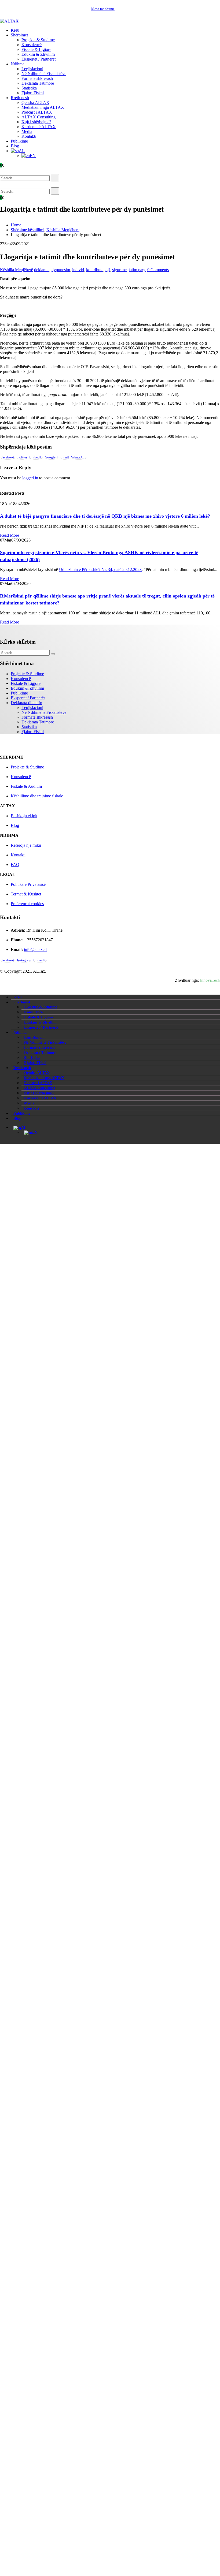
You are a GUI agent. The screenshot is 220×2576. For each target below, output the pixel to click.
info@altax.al (35, 949)
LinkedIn (36, 457)
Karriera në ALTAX (39, 127)
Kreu (15, 30)
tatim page (137, 270)
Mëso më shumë (103, 9)
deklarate (42, 270)
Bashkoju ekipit (24, 816)
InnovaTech (210, 980)
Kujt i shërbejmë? (36, 122)
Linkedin (40, 960)
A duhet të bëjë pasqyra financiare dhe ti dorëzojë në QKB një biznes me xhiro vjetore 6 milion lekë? (105, 516)
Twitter (22, 457)
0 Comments (158, 270)
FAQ (15, 865)
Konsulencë (32, 45)
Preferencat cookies (27, 904)
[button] (8, 171)
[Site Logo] (9, 21)
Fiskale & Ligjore (36, 49)
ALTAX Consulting (38, 117)
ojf (108, 270)
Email (65, 457)
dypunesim (61, 270)
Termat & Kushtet (26, 894)
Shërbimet (19, 35)
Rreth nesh (20, 98)
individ (78, 270)
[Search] (55, 178)
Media (27, 131)
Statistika (29, 88)
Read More (10, 535)
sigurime (119, 270)
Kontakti (29, 136)
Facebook (8, 457)
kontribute (95, 270)
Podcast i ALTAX (37, 112)
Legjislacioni (32, 69)
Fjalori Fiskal (33, 93)
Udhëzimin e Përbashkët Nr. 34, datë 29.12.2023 (100, 570)
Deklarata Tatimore (38, 83)
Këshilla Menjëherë (16, 270)
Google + (52, 457)
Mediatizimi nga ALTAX (43, 107)
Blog (15, 146)
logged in (30, 478)
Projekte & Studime (38, 40)
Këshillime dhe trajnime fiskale (37, 796)
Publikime (19, 141)
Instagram (24, 960)
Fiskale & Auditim (26, 786)
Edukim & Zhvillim (38, 54)
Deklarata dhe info (26, 703)
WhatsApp (79, 457)
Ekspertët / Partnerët (38, 59)
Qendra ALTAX (35, 102)
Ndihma (18, 64)
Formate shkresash (37, 78)
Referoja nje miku (26, 845)
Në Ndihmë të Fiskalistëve (44, 74)
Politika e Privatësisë (28, 884)
